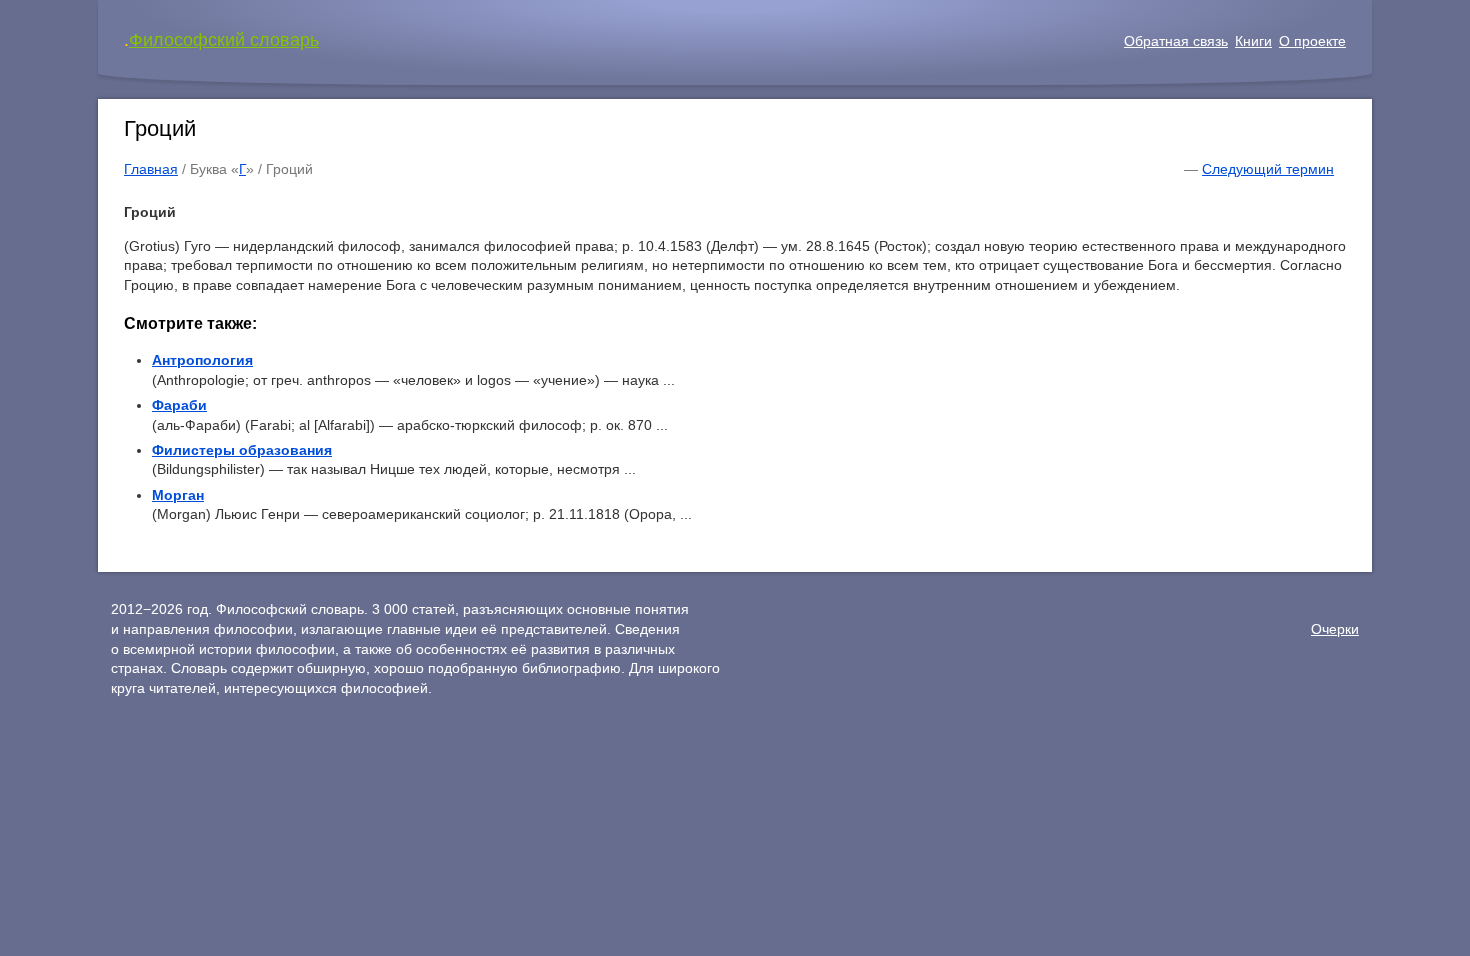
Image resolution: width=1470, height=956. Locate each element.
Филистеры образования (242, 450)
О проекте (1312, 41)
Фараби (179, 405)
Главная (151, 169)
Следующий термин (1268, 169)
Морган (178, 495)
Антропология (202, 360)
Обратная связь (1176, 41)
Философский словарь (224, 40)
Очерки (1335, 629)
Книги (1253, 41)
